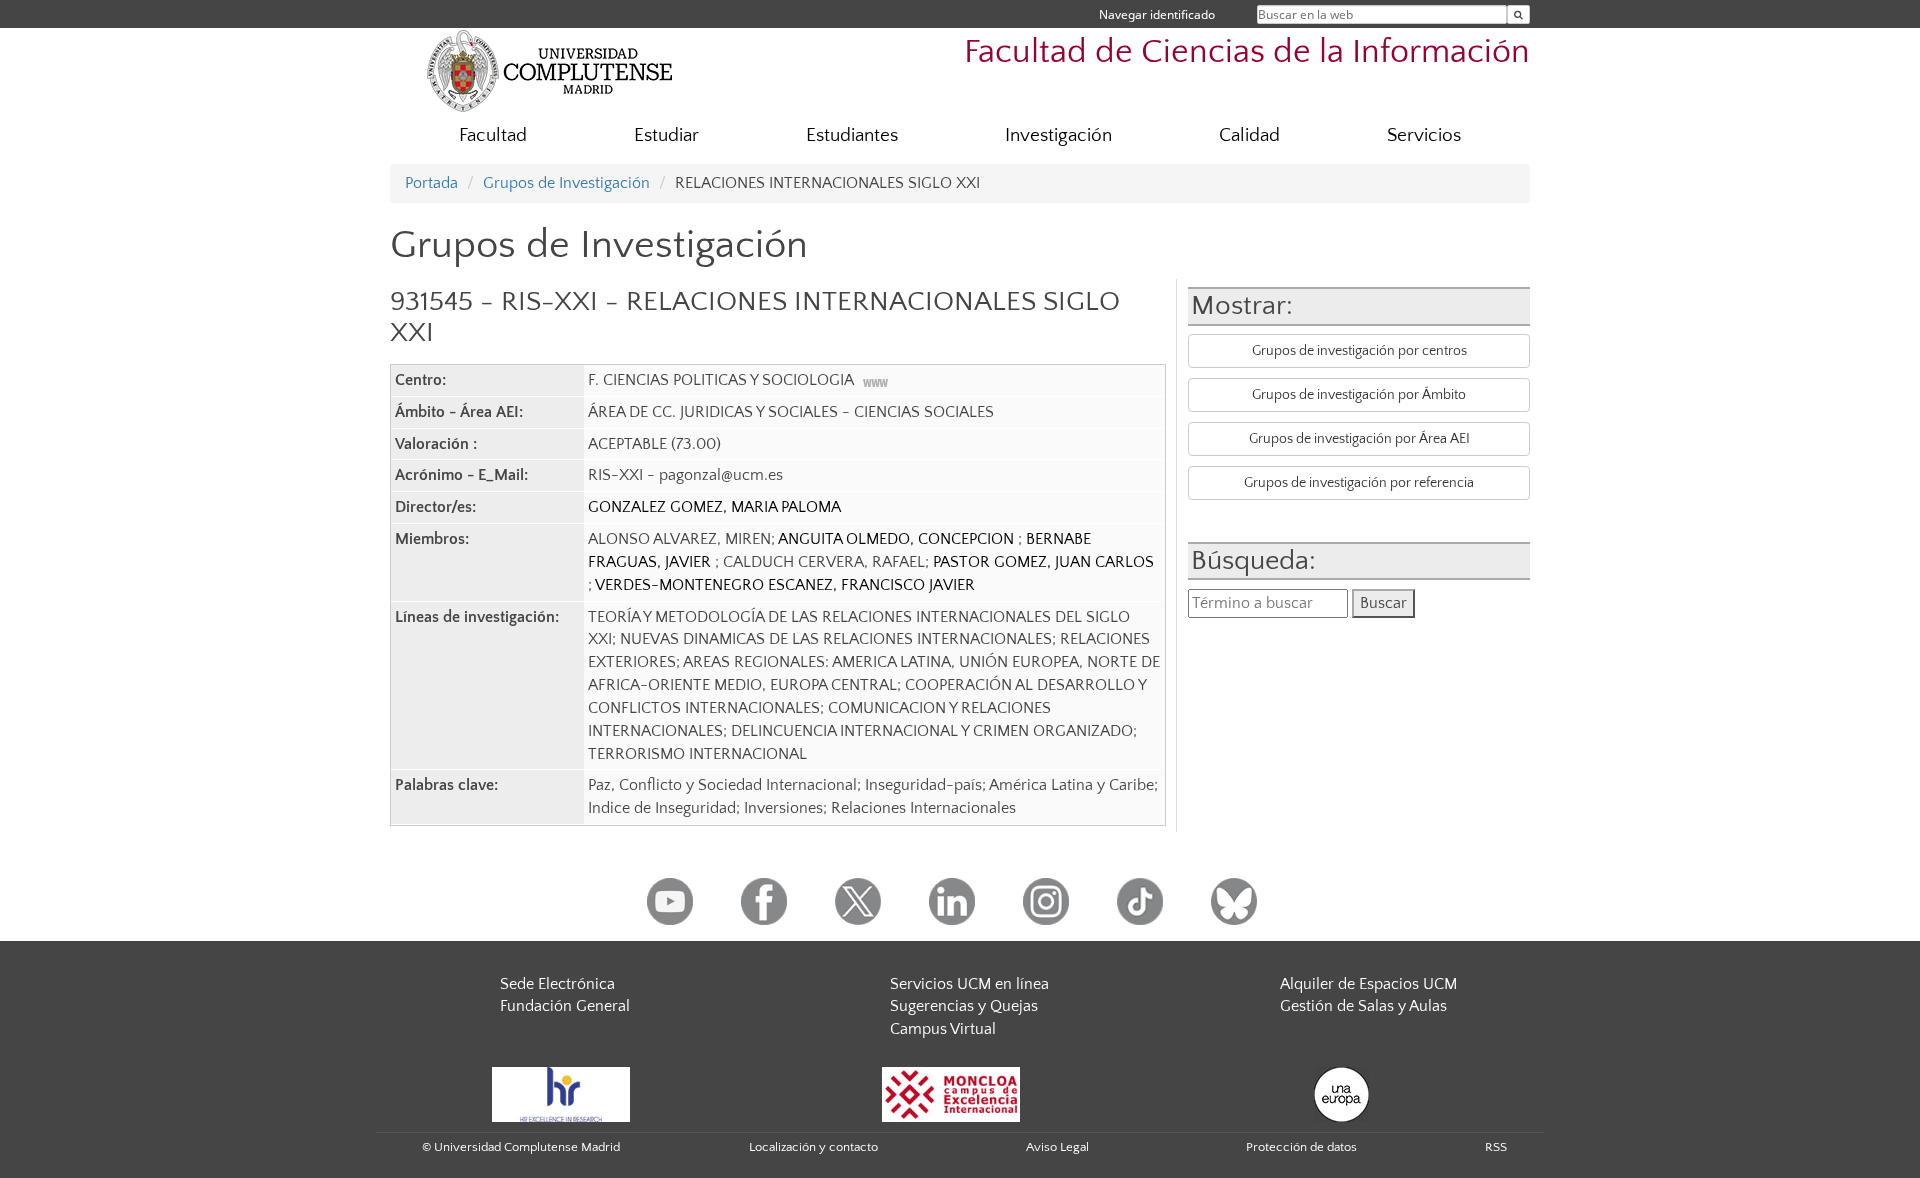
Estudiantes (852, 135)
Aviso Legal (1057, 1147)
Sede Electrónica (557, 984)
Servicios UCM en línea (969, 984)
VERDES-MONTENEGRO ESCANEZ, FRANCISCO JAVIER (785, 585)
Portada (431, 183)
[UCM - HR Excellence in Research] (561, 1093)
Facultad (493, 135)
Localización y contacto (813, 1147)
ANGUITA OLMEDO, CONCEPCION (898, 539)
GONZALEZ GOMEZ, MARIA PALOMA (714, 507)
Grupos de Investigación (566, 183)
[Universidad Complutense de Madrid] (550, 70)
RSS (1496, 1147)
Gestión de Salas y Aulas (1363, 1006)
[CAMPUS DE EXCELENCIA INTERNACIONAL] (951, 1093)
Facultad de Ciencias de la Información (1247, 52)
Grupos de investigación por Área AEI (1359, 439)
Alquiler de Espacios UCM (1368, 984)
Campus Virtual (943, 1029)
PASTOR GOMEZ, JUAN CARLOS (1043, 562)
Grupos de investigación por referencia (1359, 483)
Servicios (1424, 135)
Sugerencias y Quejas (964, 1006)
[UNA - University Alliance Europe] (1341, 1093)
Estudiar (666, 135)
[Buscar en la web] (1518, 14)
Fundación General (565, 1006)
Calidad (1249, 135)
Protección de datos (1301, 1147)
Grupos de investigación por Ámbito (1359, 395)
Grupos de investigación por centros (1359, 351)
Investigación (1058, 135)
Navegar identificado (1157, 14)
